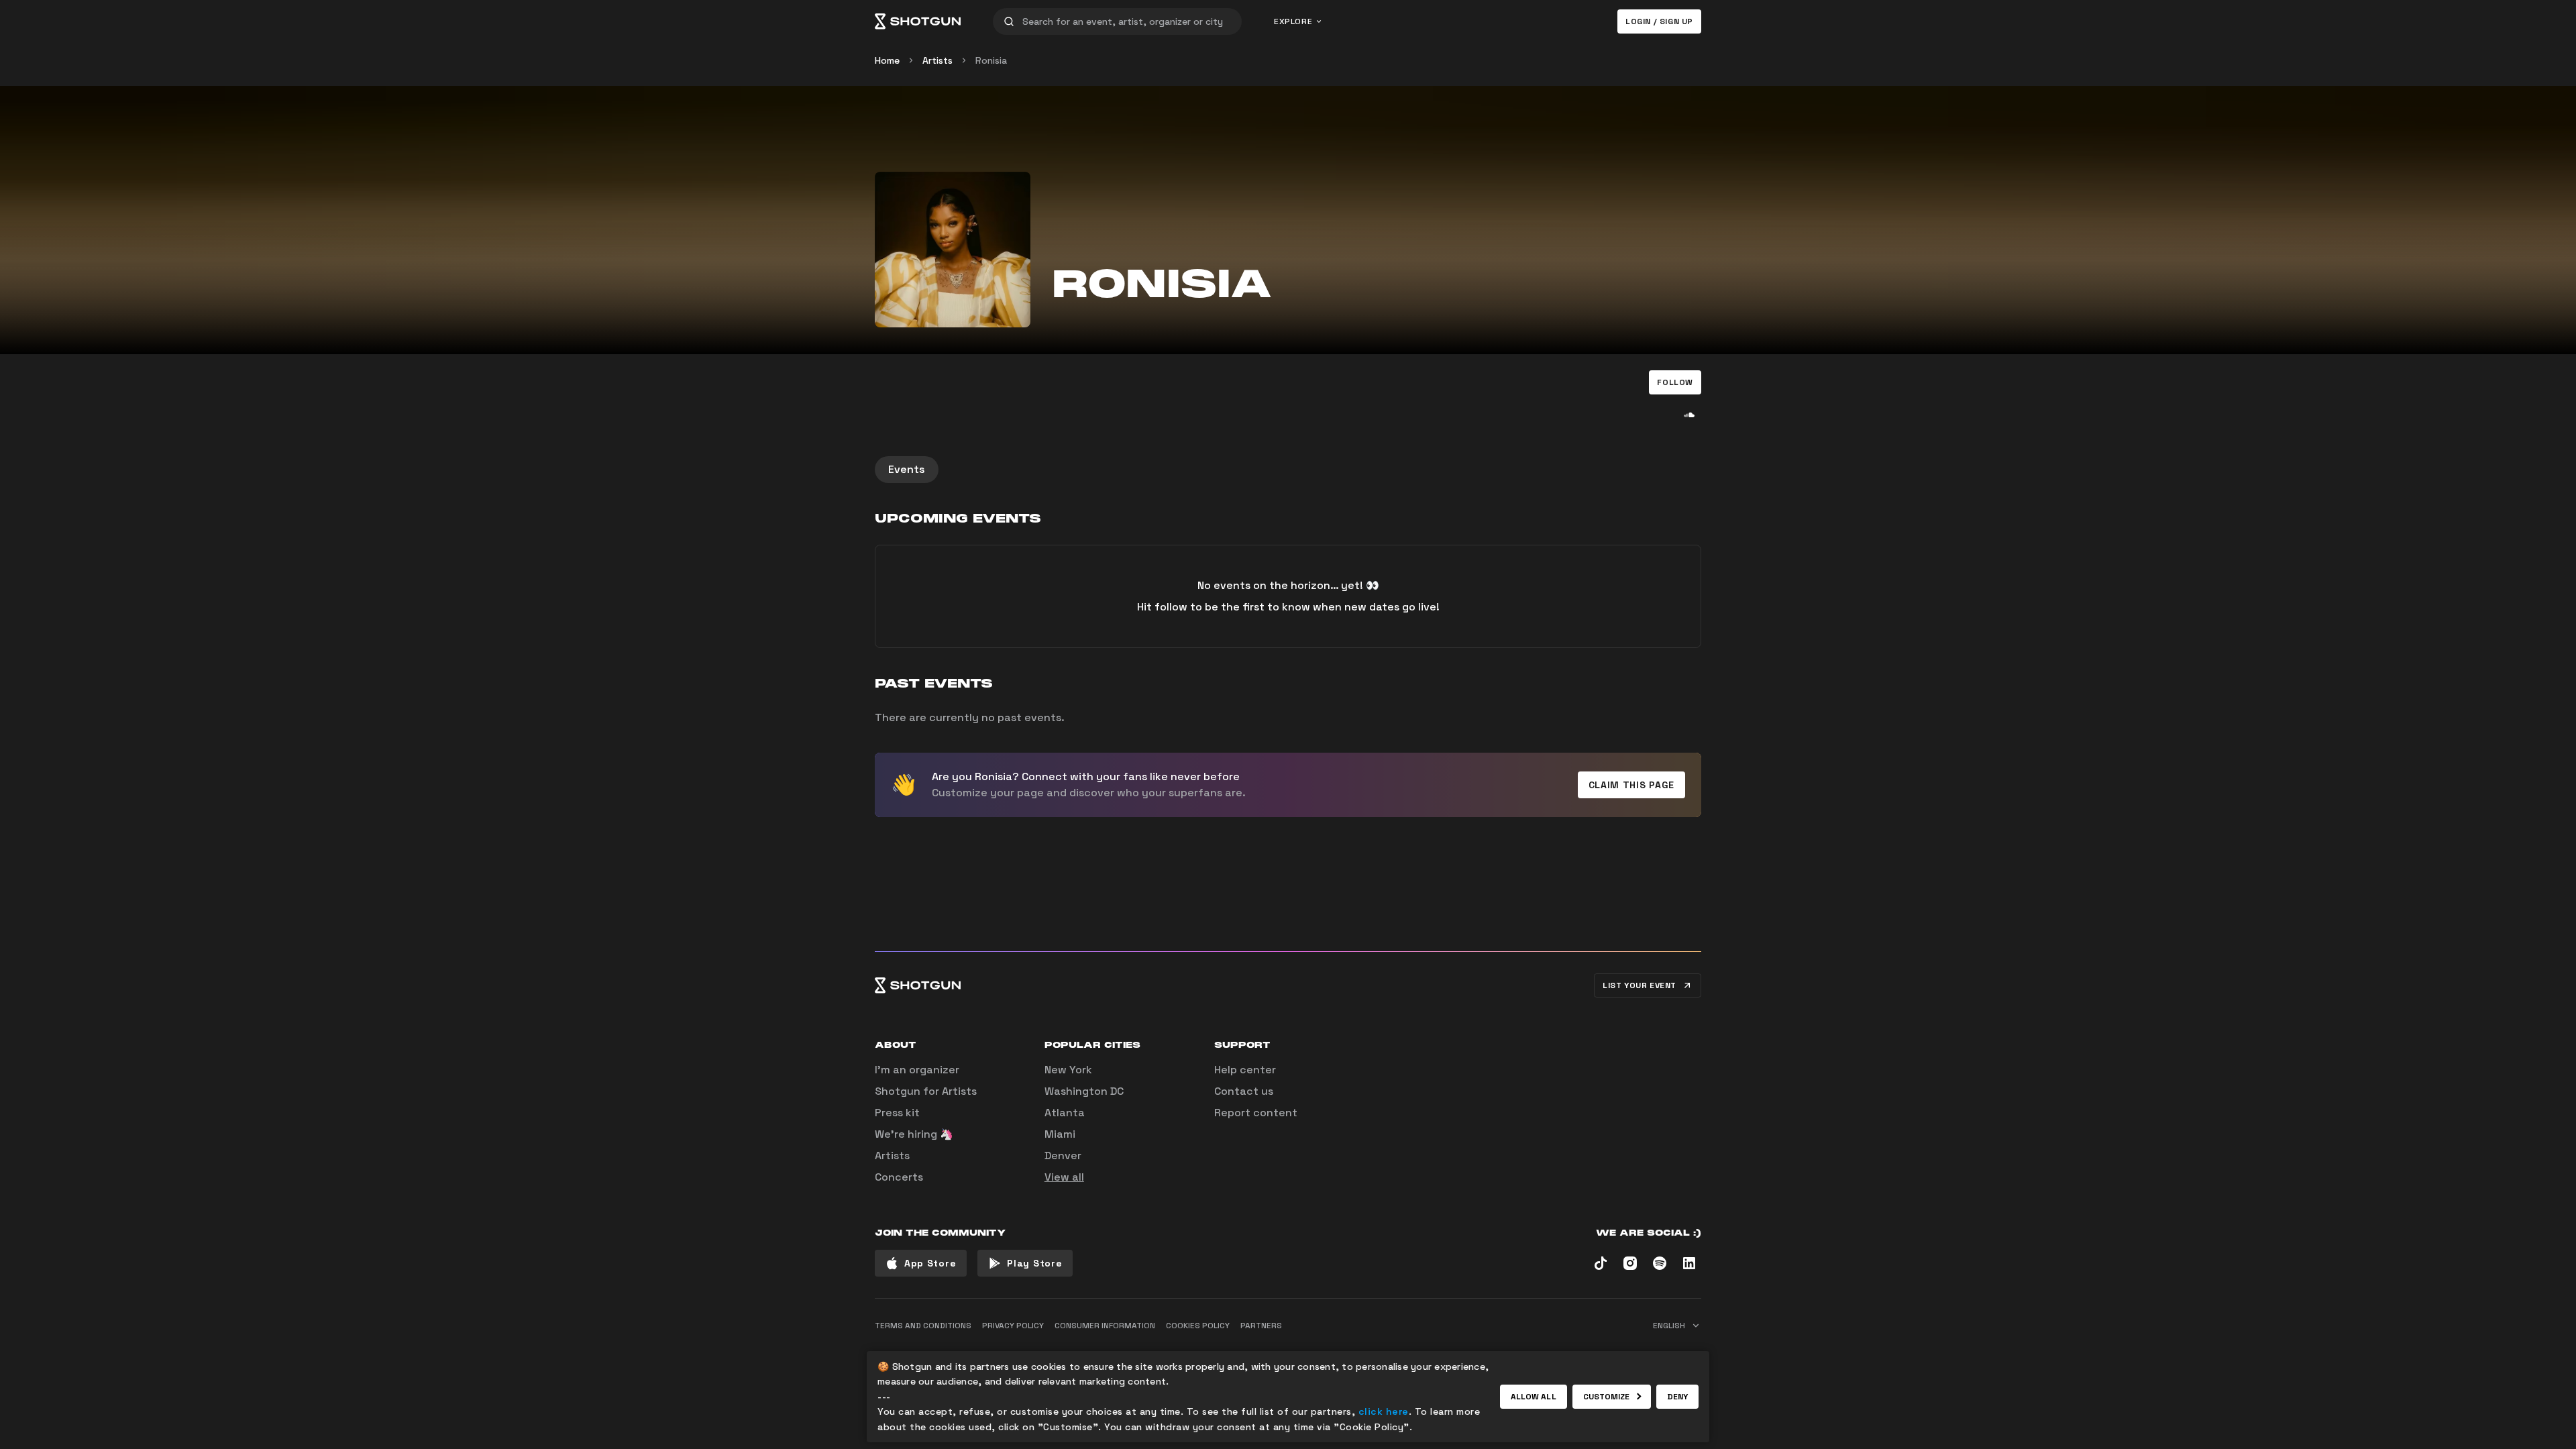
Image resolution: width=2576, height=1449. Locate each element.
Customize (1607, 1397)
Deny (1677, 1397)
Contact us (1244, 1091)
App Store (930, 1263)
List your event (1640, 985)
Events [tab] (907, 469)
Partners (1261, 1326)
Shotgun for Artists (926, 1091)
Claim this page (1632, 785)
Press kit (897, 1113)
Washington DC (1084, 1091)
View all (1064, 1177)
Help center (1245, 1070)
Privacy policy (1013, 1326)
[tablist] (1288, 470)
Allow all (1534, 1397)
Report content (1256, 1113)
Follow (1675, 382)
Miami (1060, 1134)
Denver (1063, 1156)
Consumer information (1105, 1326)
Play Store (1034, 1263)
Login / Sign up (1659, 21)
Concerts (899, 1177)
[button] (1675, 382)
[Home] (918, 21)
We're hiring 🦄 (914, 1134)
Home (887, 60)
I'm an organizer (917, 1070)
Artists (937, 60)
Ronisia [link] (991, 60)
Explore (1293, 21)
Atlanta (1065, 1113)
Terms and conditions (923, 1326)
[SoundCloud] (1689, 415)
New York (1068, 1070)
